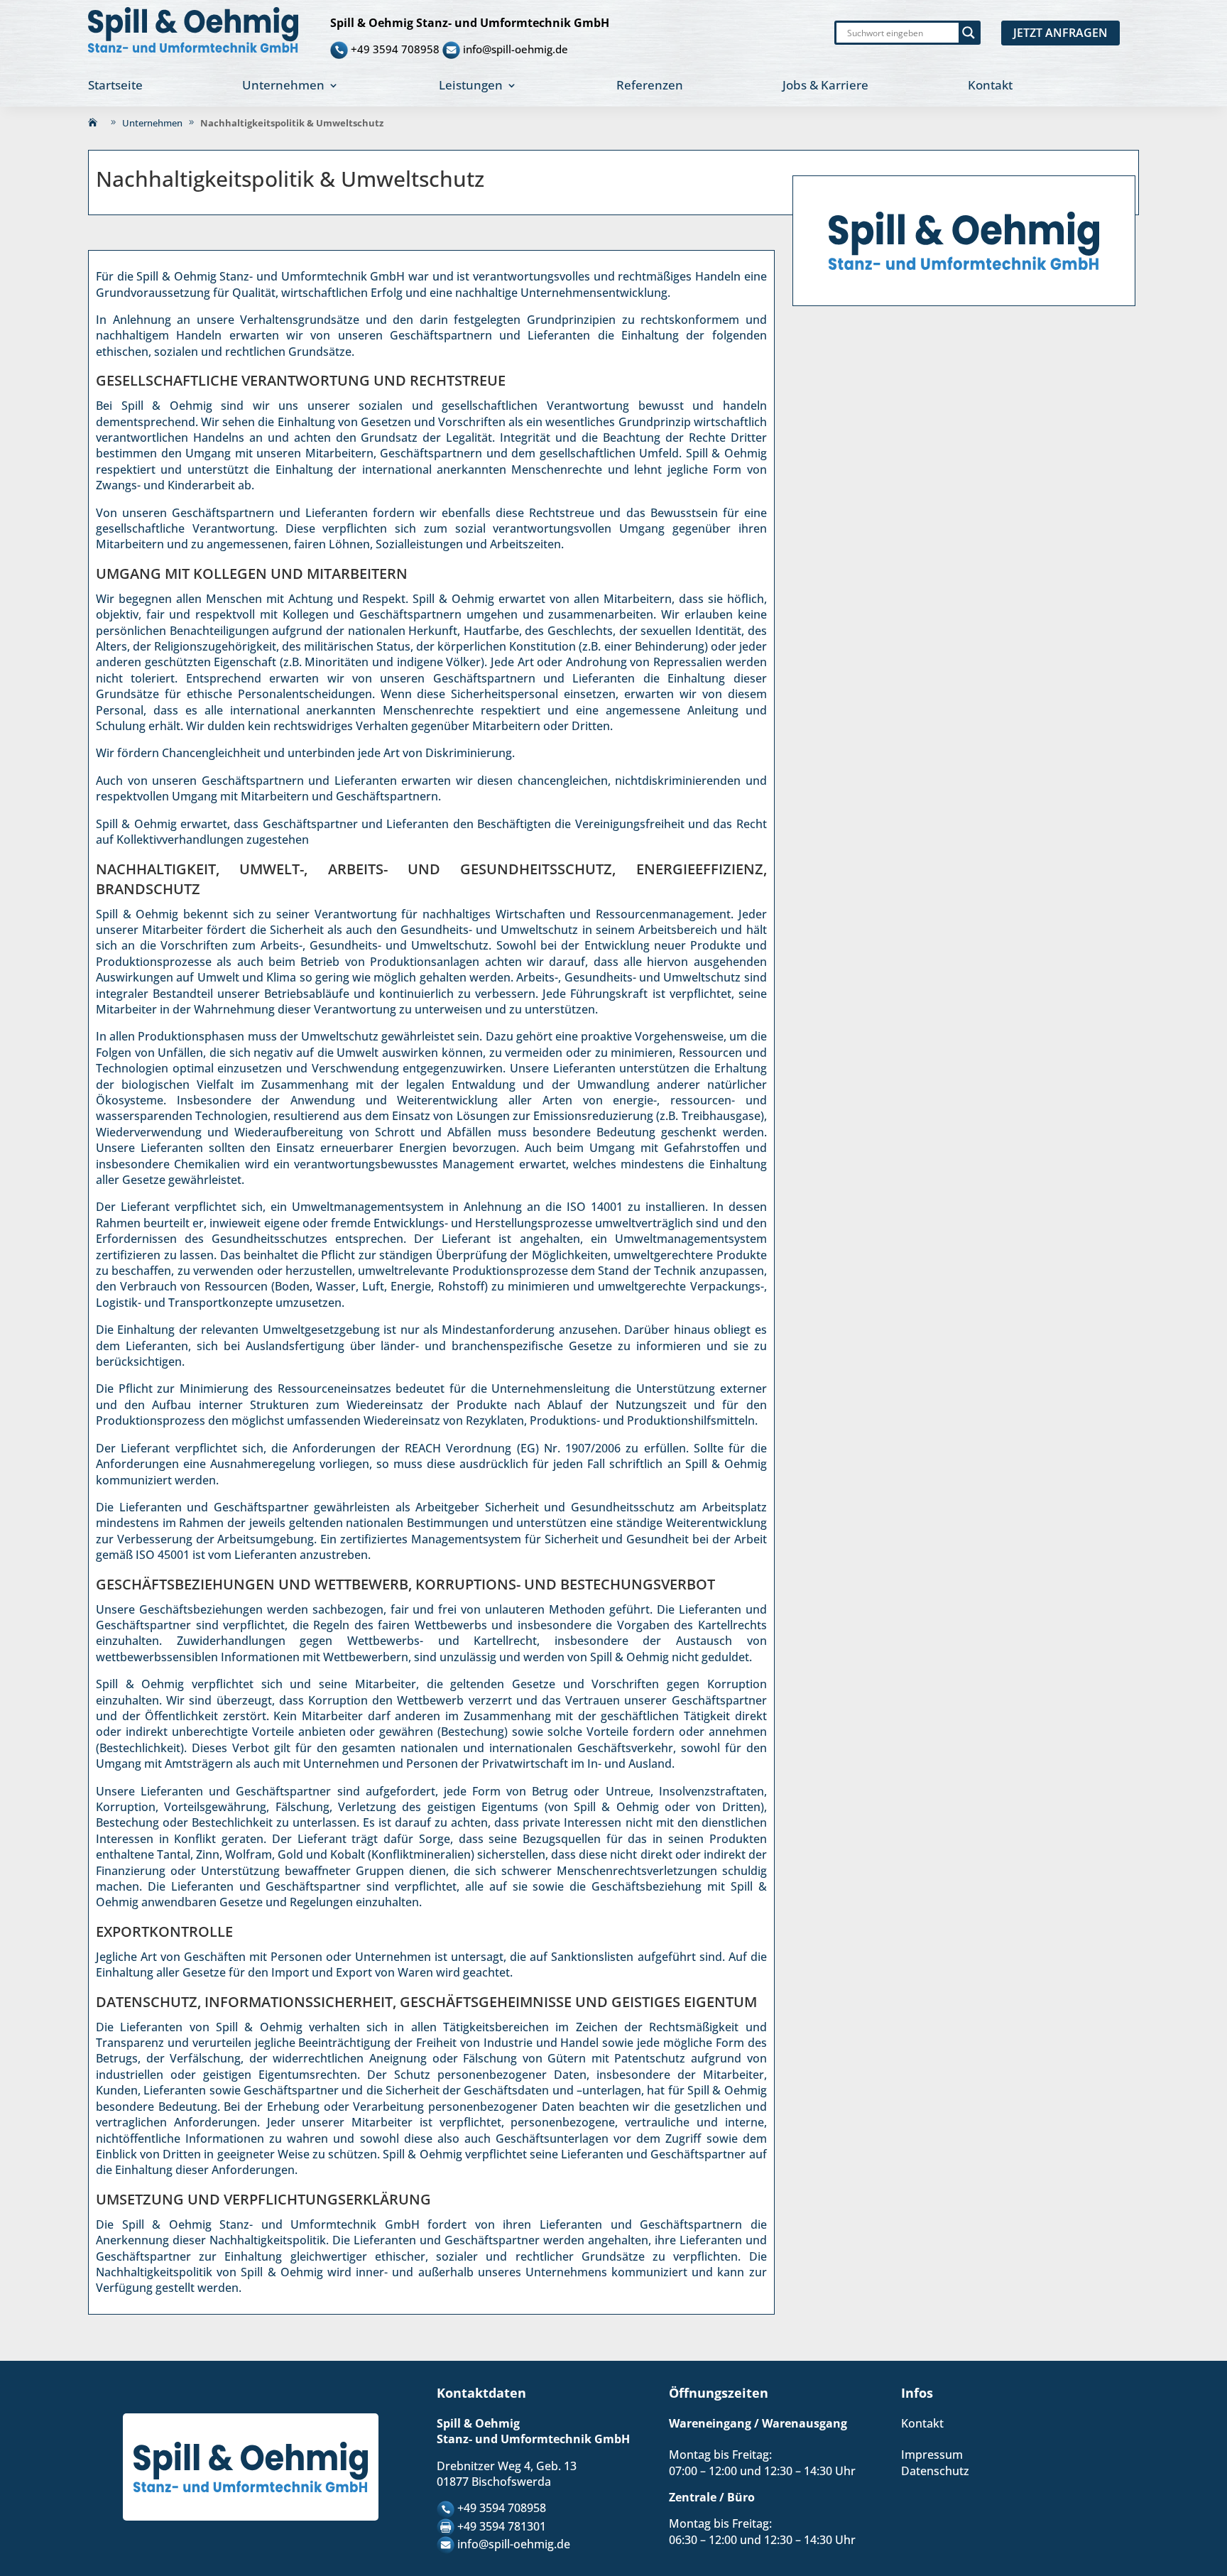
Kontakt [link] (990, 87)
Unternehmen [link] (283, 87)
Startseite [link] (115, 87)
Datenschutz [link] (935, 2471)
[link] (193, 30)
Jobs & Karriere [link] (825, 87)
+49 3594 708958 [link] (395, 48)
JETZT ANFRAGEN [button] (1060, 33)
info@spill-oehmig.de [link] (516, 48)
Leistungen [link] (471, 87)
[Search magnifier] (969, 33)
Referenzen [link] (650, 87)
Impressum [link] (932, 2455)
